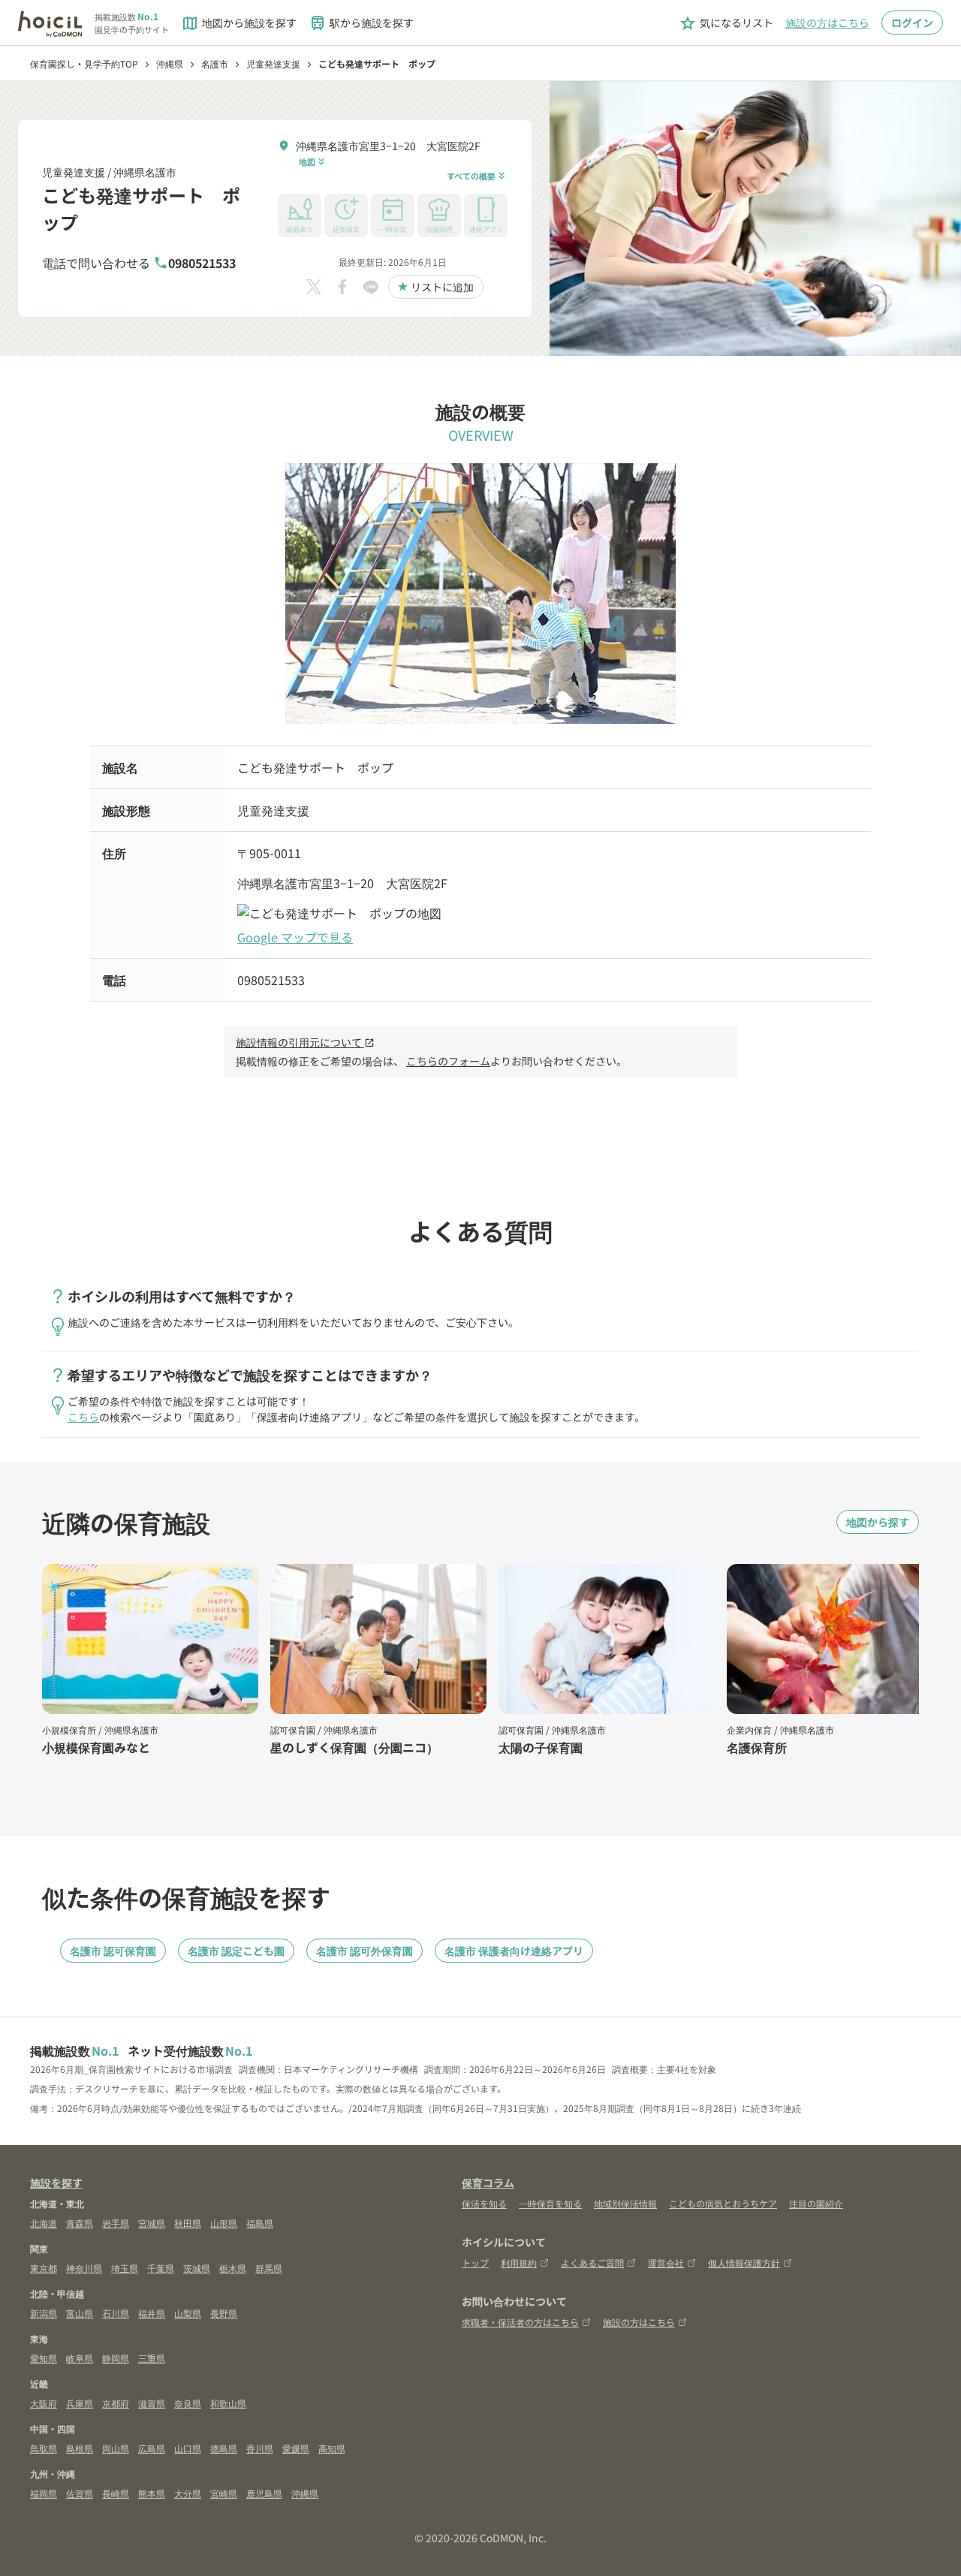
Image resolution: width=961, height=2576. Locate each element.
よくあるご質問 (592, 2263)
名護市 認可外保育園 (365, 1951)
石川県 (116, 2313)
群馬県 (269, 2268)
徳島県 (224, 2448)
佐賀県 (80, 2493)
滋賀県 (152, 2403)
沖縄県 (305, 2493)
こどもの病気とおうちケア (723, 2203)
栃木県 (233, 2268)
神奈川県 (84, 2268)
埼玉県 (125, 2268)
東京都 (44, 2268)
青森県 (80, 2223)
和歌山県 (228, 2403)
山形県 (224, 2223)
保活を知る (484, 2203)
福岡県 (44, 2493)
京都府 (116, 2403)
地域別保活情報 (625, 2203)
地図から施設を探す (239, 23)
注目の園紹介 (816, 2203)
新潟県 (44, 2313)
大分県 (188, 2493)
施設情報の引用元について (305, 1042)
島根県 (80, 2448)
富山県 (80, 2313)
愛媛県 (296, 2448)
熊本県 (152, 2493)
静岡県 (116, 2358)
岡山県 (116, 2448)
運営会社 (666, 2263)
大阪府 (44, 2403)
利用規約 (519, 2263)
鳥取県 (44, 2448)
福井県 (152, 2313)
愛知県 (44, 2358)
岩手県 (116, 2223)
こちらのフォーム (448, 1061)
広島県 (152, 2448)
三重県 (152, 2358)
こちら (83, 1417)
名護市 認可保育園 (113, 1951)
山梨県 (188, 2313)
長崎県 (116, 2493)
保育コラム (488, 2183)
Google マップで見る (295, 937)
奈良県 (188, 2403)
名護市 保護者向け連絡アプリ (514, 1951)
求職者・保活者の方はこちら (520, 2322)
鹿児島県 (264, 2493)
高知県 (332, 2448)
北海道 (44, 2223)
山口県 (188, 2448)
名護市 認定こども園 (236, 1951)
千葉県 (161, 2268)
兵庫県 (80, 2403)
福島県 (260, 2223)
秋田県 (188, 2223)
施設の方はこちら (827, 23)
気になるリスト (726, 23)
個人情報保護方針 (744, 2263)
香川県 (260, 2448)
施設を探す (56, 2183)
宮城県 (152, 2223)
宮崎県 (224, 2493)
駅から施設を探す (361, 23)
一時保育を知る (550, 2203)
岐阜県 (80, 2358)
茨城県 (197, 2268)
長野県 (224, 2313)
